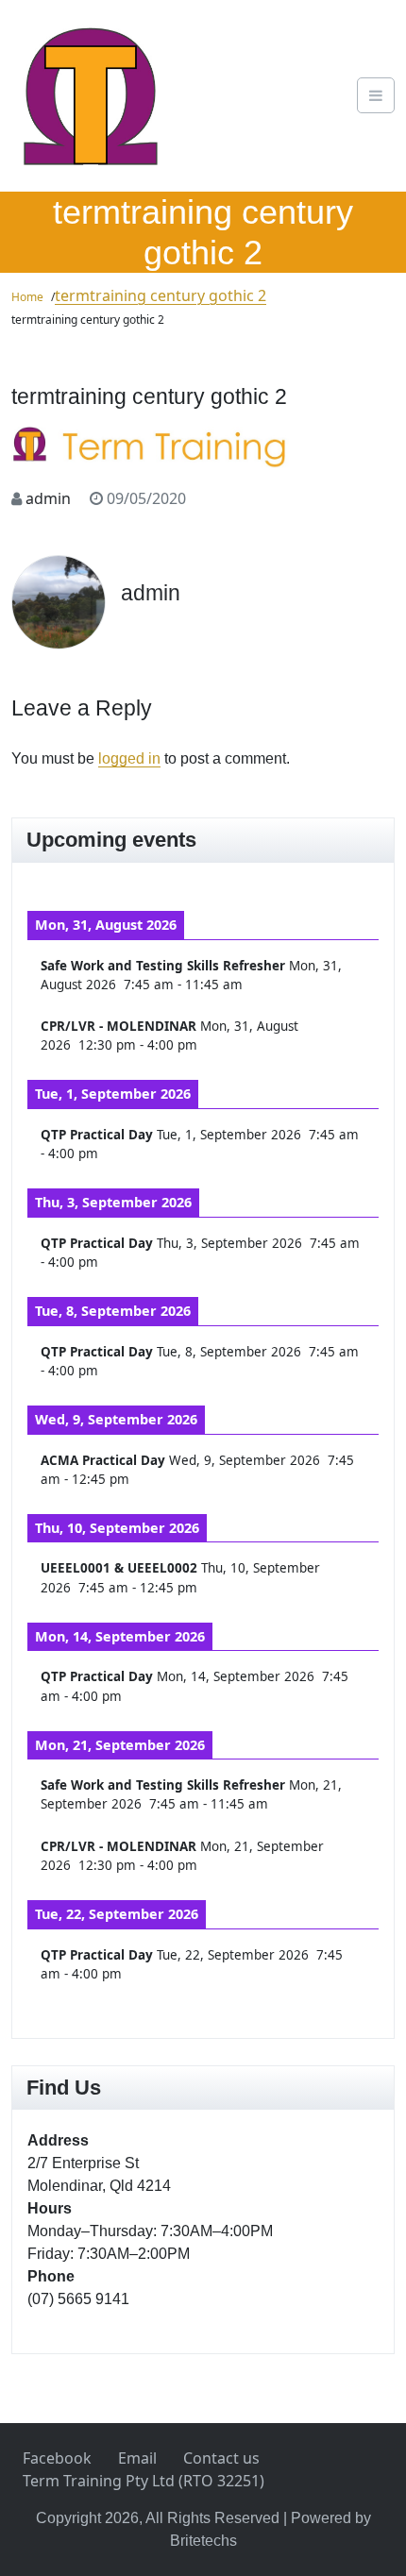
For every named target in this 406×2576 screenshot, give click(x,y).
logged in (129, 758)
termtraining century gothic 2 (161, 295)
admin (48, 498)
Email (137, 2458)
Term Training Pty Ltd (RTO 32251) (144, 2481)
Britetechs (203, 2541)
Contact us (221, 2458)
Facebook (57, 2458)
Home (27, 297)
